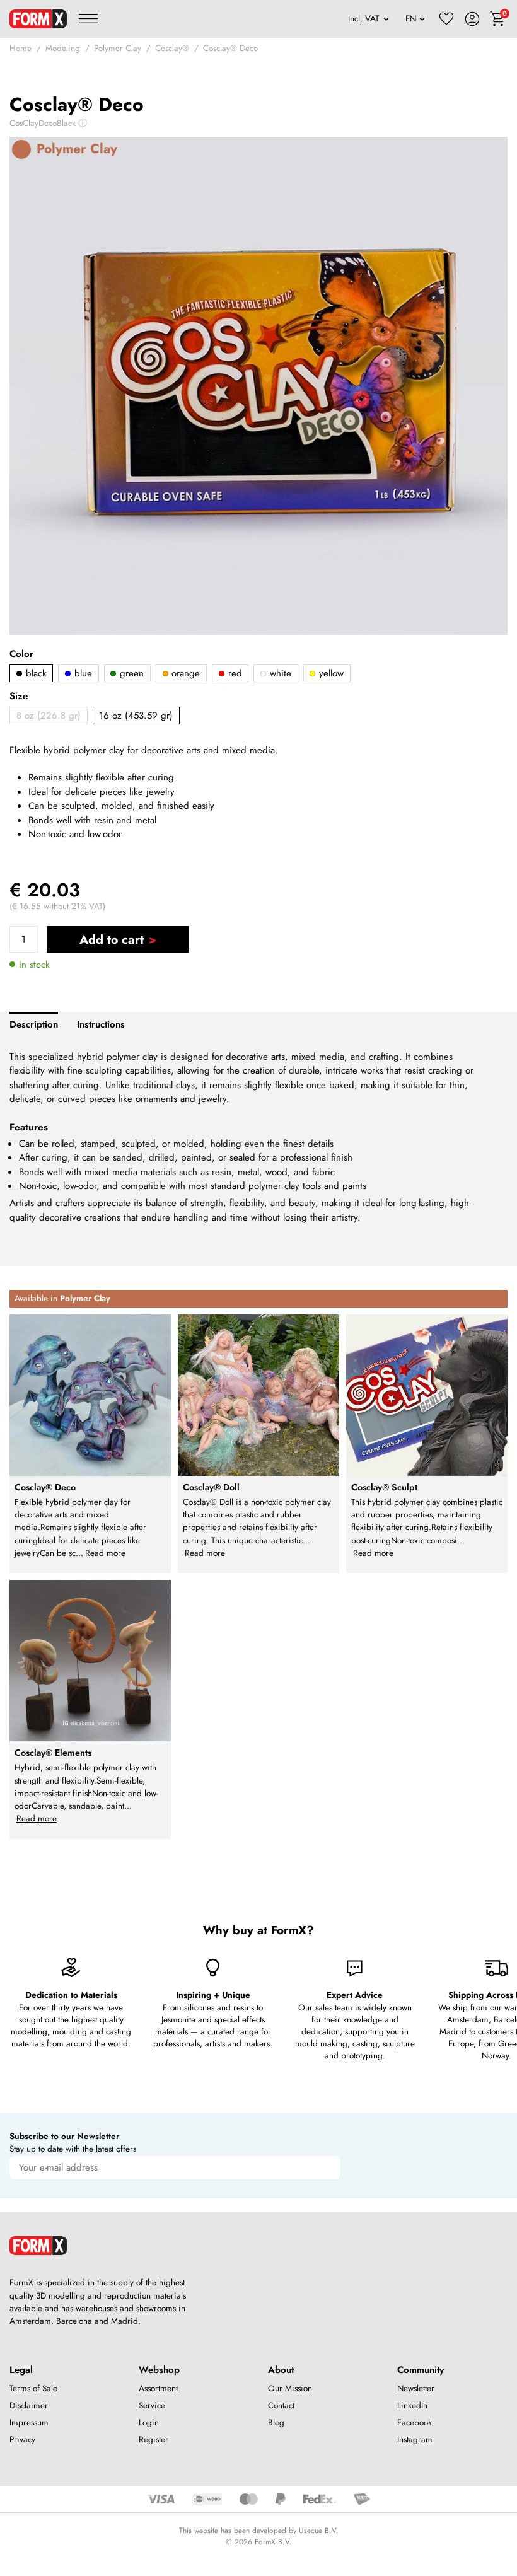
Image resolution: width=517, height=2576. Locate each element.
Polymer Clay (118, 48)
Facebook (415, 2422)
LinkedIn (412, 2405)
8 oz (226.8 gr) (49, 716)
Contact (281, 2405)
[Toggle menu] (88, 19)
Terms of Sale (33, 2388)
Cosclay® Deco (230, 48)
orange (184, 673)
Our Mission (290, 2388)
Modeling (63, 48)
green (130, 673)
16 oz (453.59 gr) (136, 716)
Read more (105, 1553)
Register (154, 2440)
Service (152, 2405)
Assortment (158, 2388)
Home (20, 48)
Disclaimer (29, 2405)
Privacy (22, 2440)
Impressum (29, 2422)
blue (82, 673)
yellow (330, 673)
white (279, 673)
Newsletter (416, 2388)
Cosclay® (172, 48)
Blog (276, 2422)
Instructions (101, 1024)
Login (149, 2422)
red (234, 673)
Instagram (415, 2440)
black (35, 673)
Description (34, 1024)
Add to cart (112, 939)
